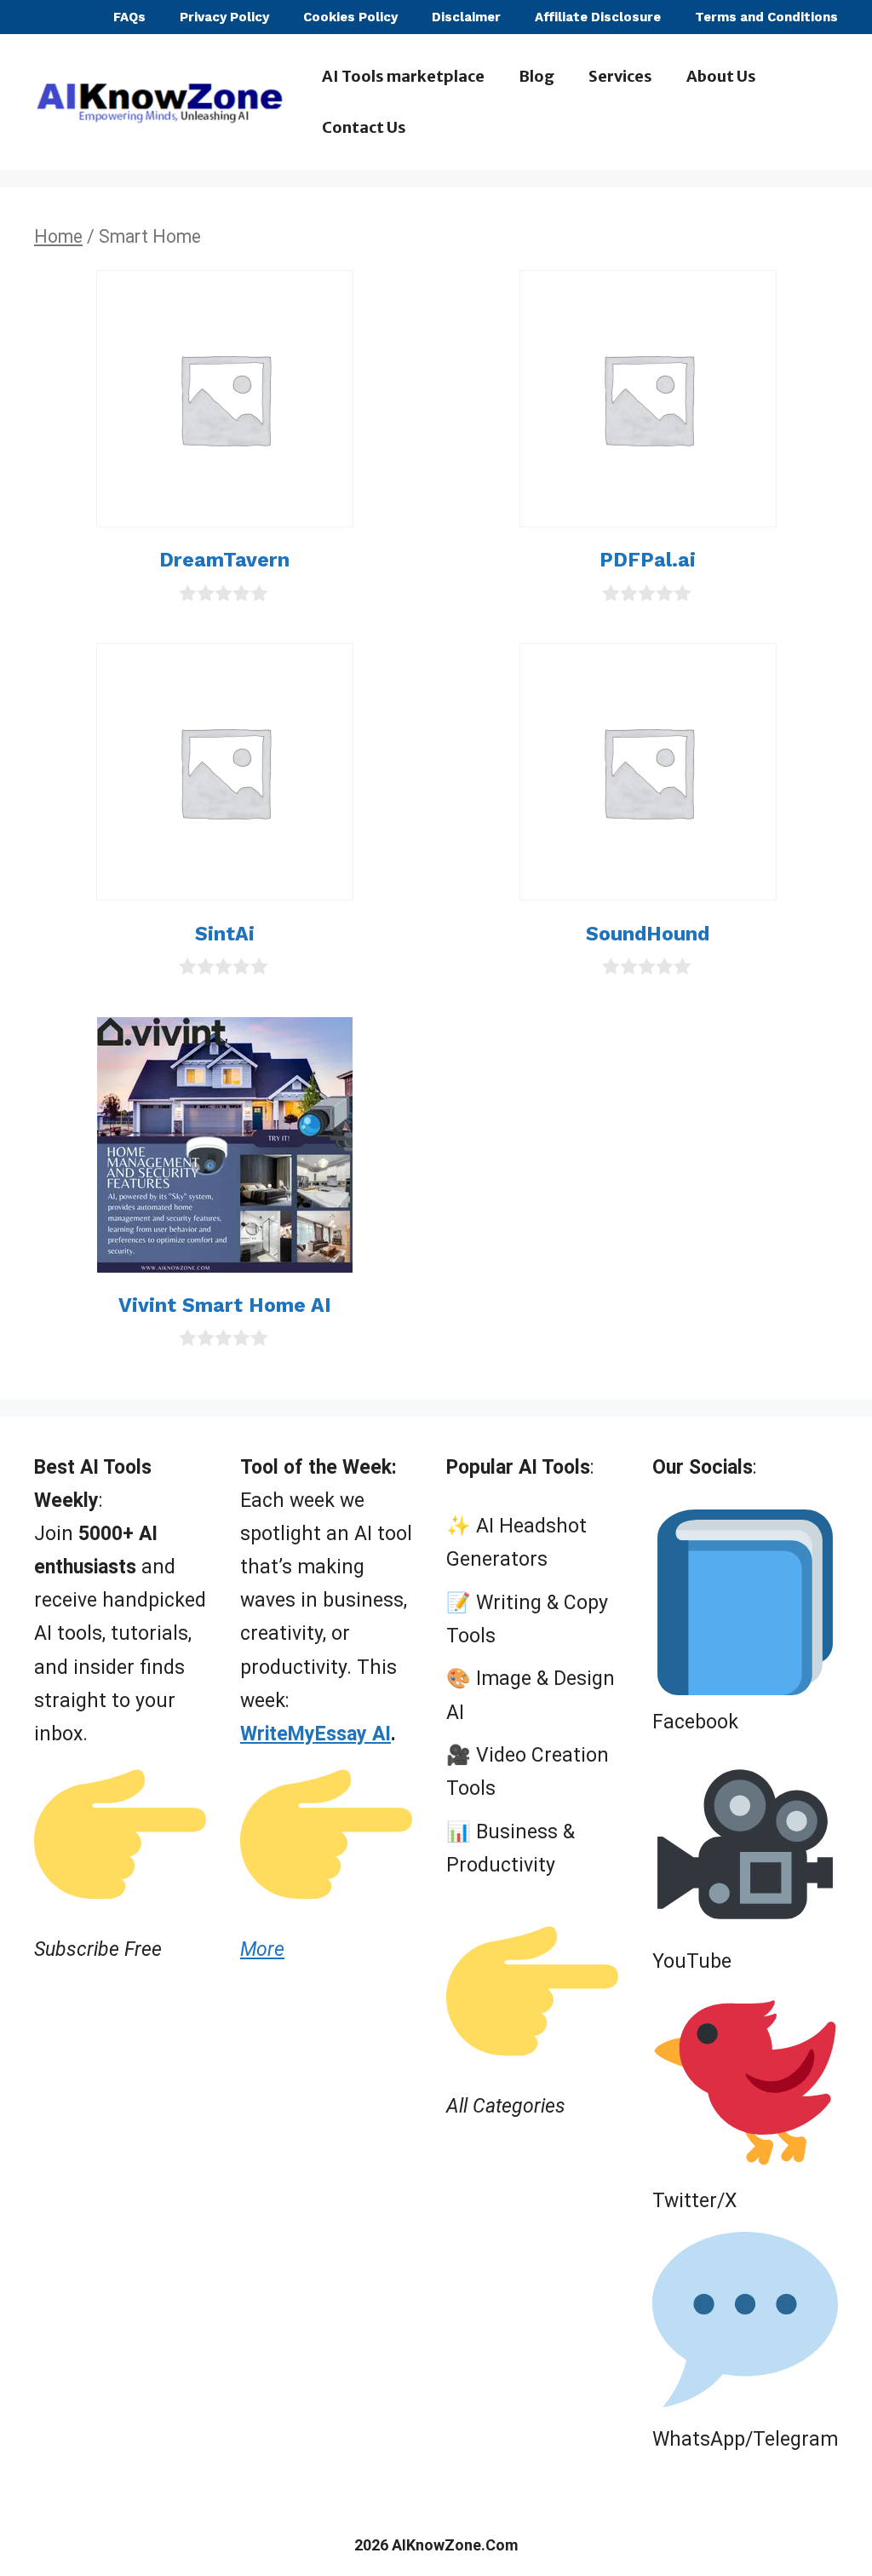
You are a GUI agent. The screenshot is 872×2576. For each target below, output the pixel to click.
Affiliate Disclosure (598, 17)
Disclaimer (466, 17)
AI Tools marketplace (403, 76)
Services (620, 76)
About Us (721, 76)
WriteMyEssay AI (316, 1734)
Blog (536, 76)
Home (58, 236)
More (262, 1949)
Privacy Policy (224, 17)
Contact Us (364, 127)
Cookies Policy (350, 17)
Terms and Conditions (766, 17)
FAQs (129, 17)
